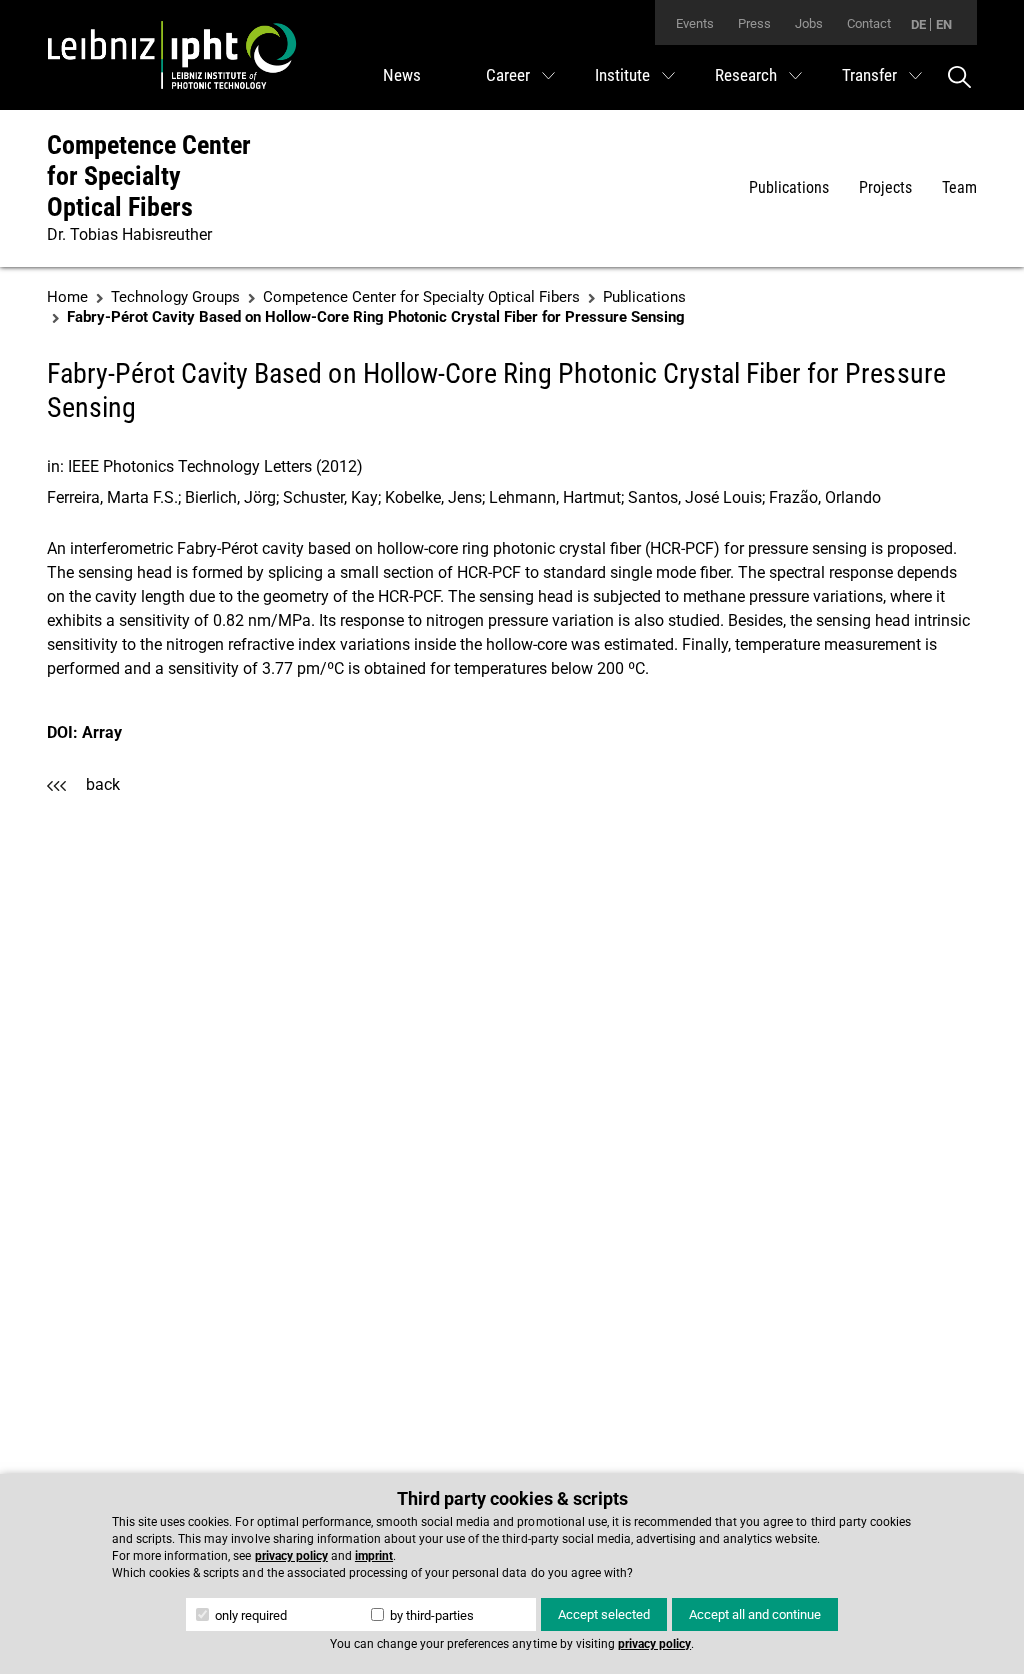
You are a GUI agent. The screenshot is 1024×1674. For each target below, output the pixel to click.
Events (695, 23)
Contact (869, 23)
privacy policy (291, 1556)
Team (959, 187)
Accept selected (604, 1614)
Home (67, 297)
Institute (622, 75)
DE (918, 24)
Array (102, 732)
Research (746, 75)
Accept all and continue (755, 1614)
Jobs (809, 23)
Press (754, 23)
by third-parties (430, 1615)
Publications (789, 187)
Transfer (869, 75)
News (402, 75)
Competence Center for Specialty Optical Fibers (149, 176)
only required (249, 1615)
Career (508, 75)
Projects (885, 187)
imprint (374, 1556)
